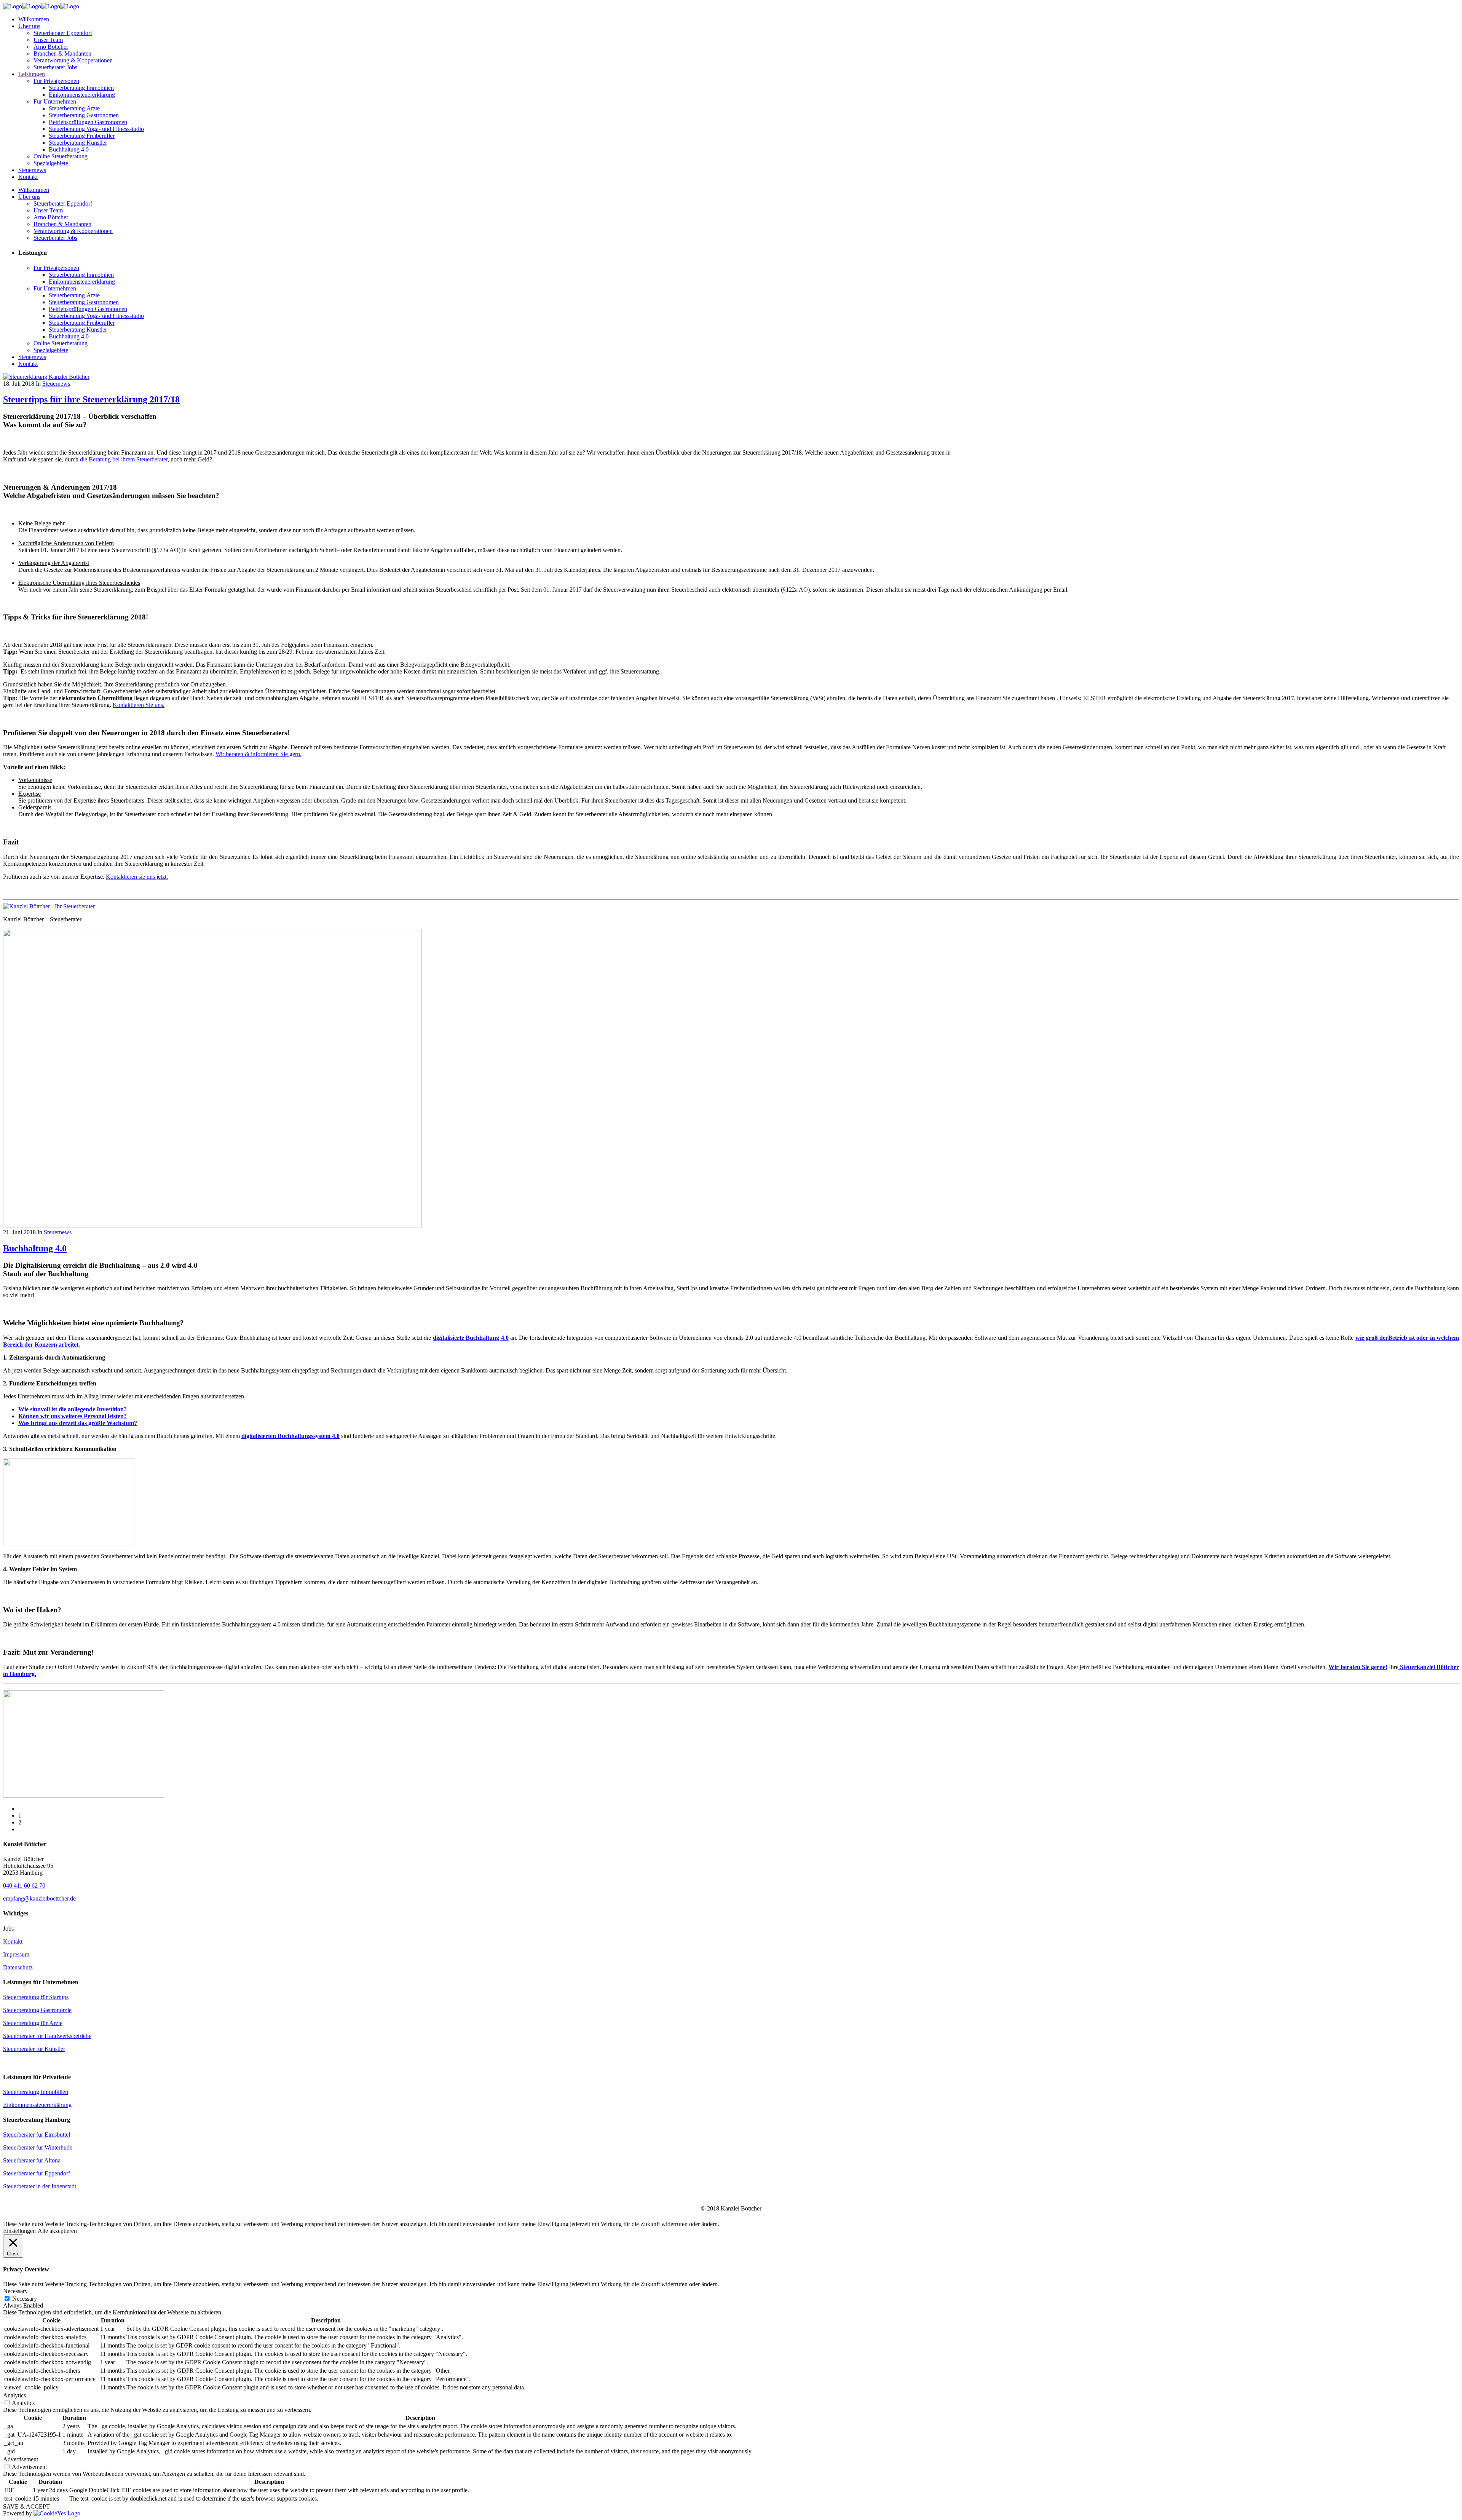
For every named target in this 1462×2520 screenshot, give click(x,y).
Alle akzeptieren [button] (57, 2231)
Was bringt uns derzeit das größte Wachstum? (78, 1423)
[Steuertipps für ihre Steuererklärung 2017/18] (46, 377)
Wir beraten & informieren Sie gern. (259, 754)
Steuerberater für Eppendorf (37, 2173)
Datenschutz (18, 1967)
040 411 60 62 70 (24, 1886)
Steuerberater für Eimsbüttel (37, 2135)
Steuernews (56, 384)
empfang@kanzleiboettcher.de (39, 1898)
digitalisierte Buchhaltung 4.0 (471, 1338)
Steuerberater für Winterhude (38, 2147)
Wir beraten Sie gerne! (1358, 1667)
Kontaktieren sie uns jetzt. (137, 877)
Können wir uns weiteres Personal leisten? (73, 1416)
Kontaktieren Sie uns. (139, 705)
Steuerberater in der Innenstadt (40, 2186)
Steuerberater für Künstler (34, 2049)
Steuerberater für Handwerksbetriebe (47, 2036)
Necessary (25, 2299)
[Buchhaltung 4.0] (212, 1225)
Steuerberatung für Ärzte (33, 2023)
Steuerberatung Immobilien (36, 2092)
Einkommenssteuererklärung (37, 2105)
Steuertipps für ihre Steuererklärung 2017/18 (91, 399)
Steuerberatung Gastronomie (37, 2010)
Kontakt (13, 1941)
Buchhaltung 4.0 (35, 1248)
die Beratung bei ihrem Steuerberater (124, 459)
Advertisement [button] (21, 2459)
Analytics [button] (14, 2395)
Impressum (16, 1954)
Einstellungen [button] (19, 2231)
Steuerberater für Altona (32, 2160)
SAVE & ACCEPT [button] (26, 2506)
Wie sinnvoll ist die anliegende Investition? (73, 1409)
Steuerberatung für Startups (36, 1997)
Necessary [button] (15, 2291)
